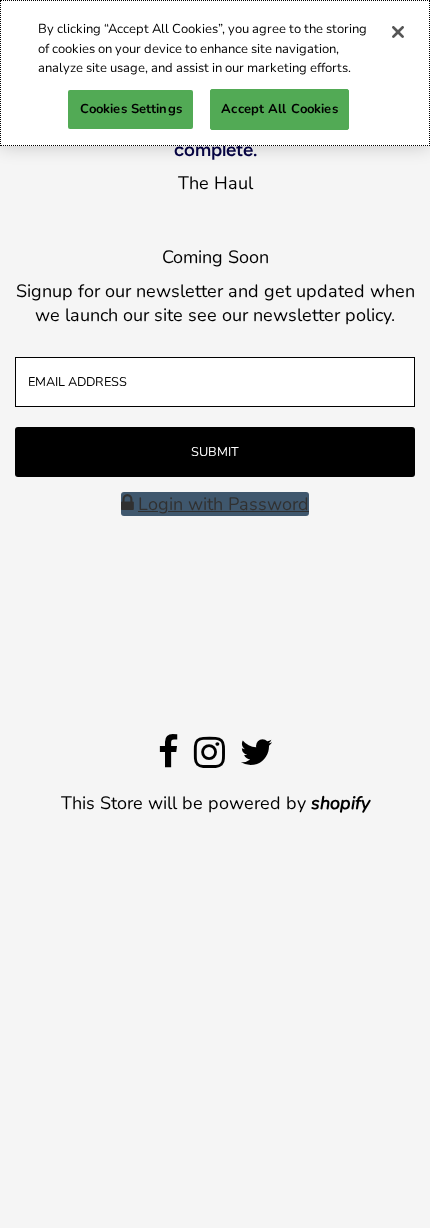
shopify (340, 803)
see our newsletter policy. (291, 315)
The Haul (215, 183)
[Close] (398, 32)
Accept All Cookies (279, 109)
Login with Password (223, 504)
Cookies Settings (131, 109)
